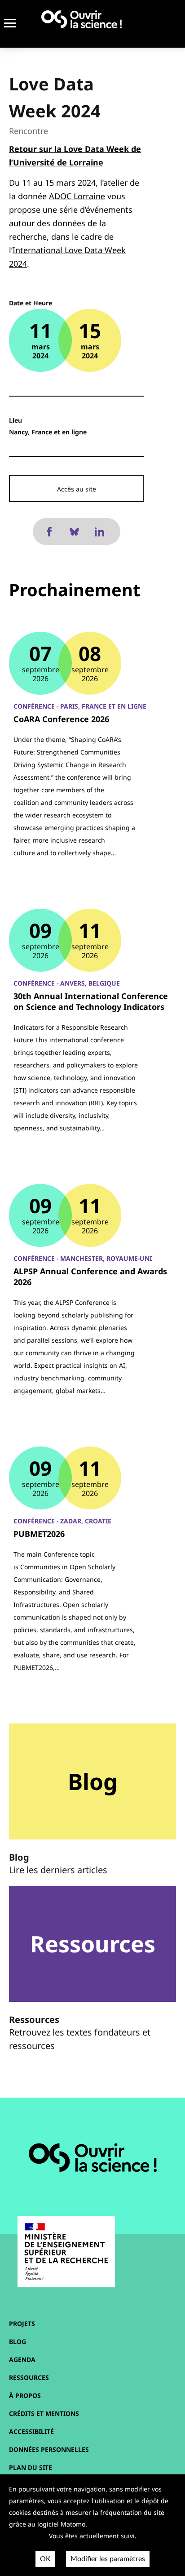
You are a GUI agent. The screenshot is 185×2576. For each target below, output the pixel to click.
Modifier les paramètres (108, 2559)
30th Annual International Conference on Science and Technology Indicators (91, 1001)
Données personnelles (49, 2449)
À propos (25, 2395)
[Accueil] (81, 19)
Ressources (29, 2377)
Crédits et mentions (44, 2413)
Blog (18, 2342)
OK (45, 2559)
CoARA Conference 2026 (61, 719)
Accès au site (77, 489)
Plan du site (31, 2467)
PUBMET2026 (39, 1534)
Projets (22, 2324)
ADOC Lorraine (77, 196)
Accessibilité (31, 2431)
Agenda (22, 2359)
